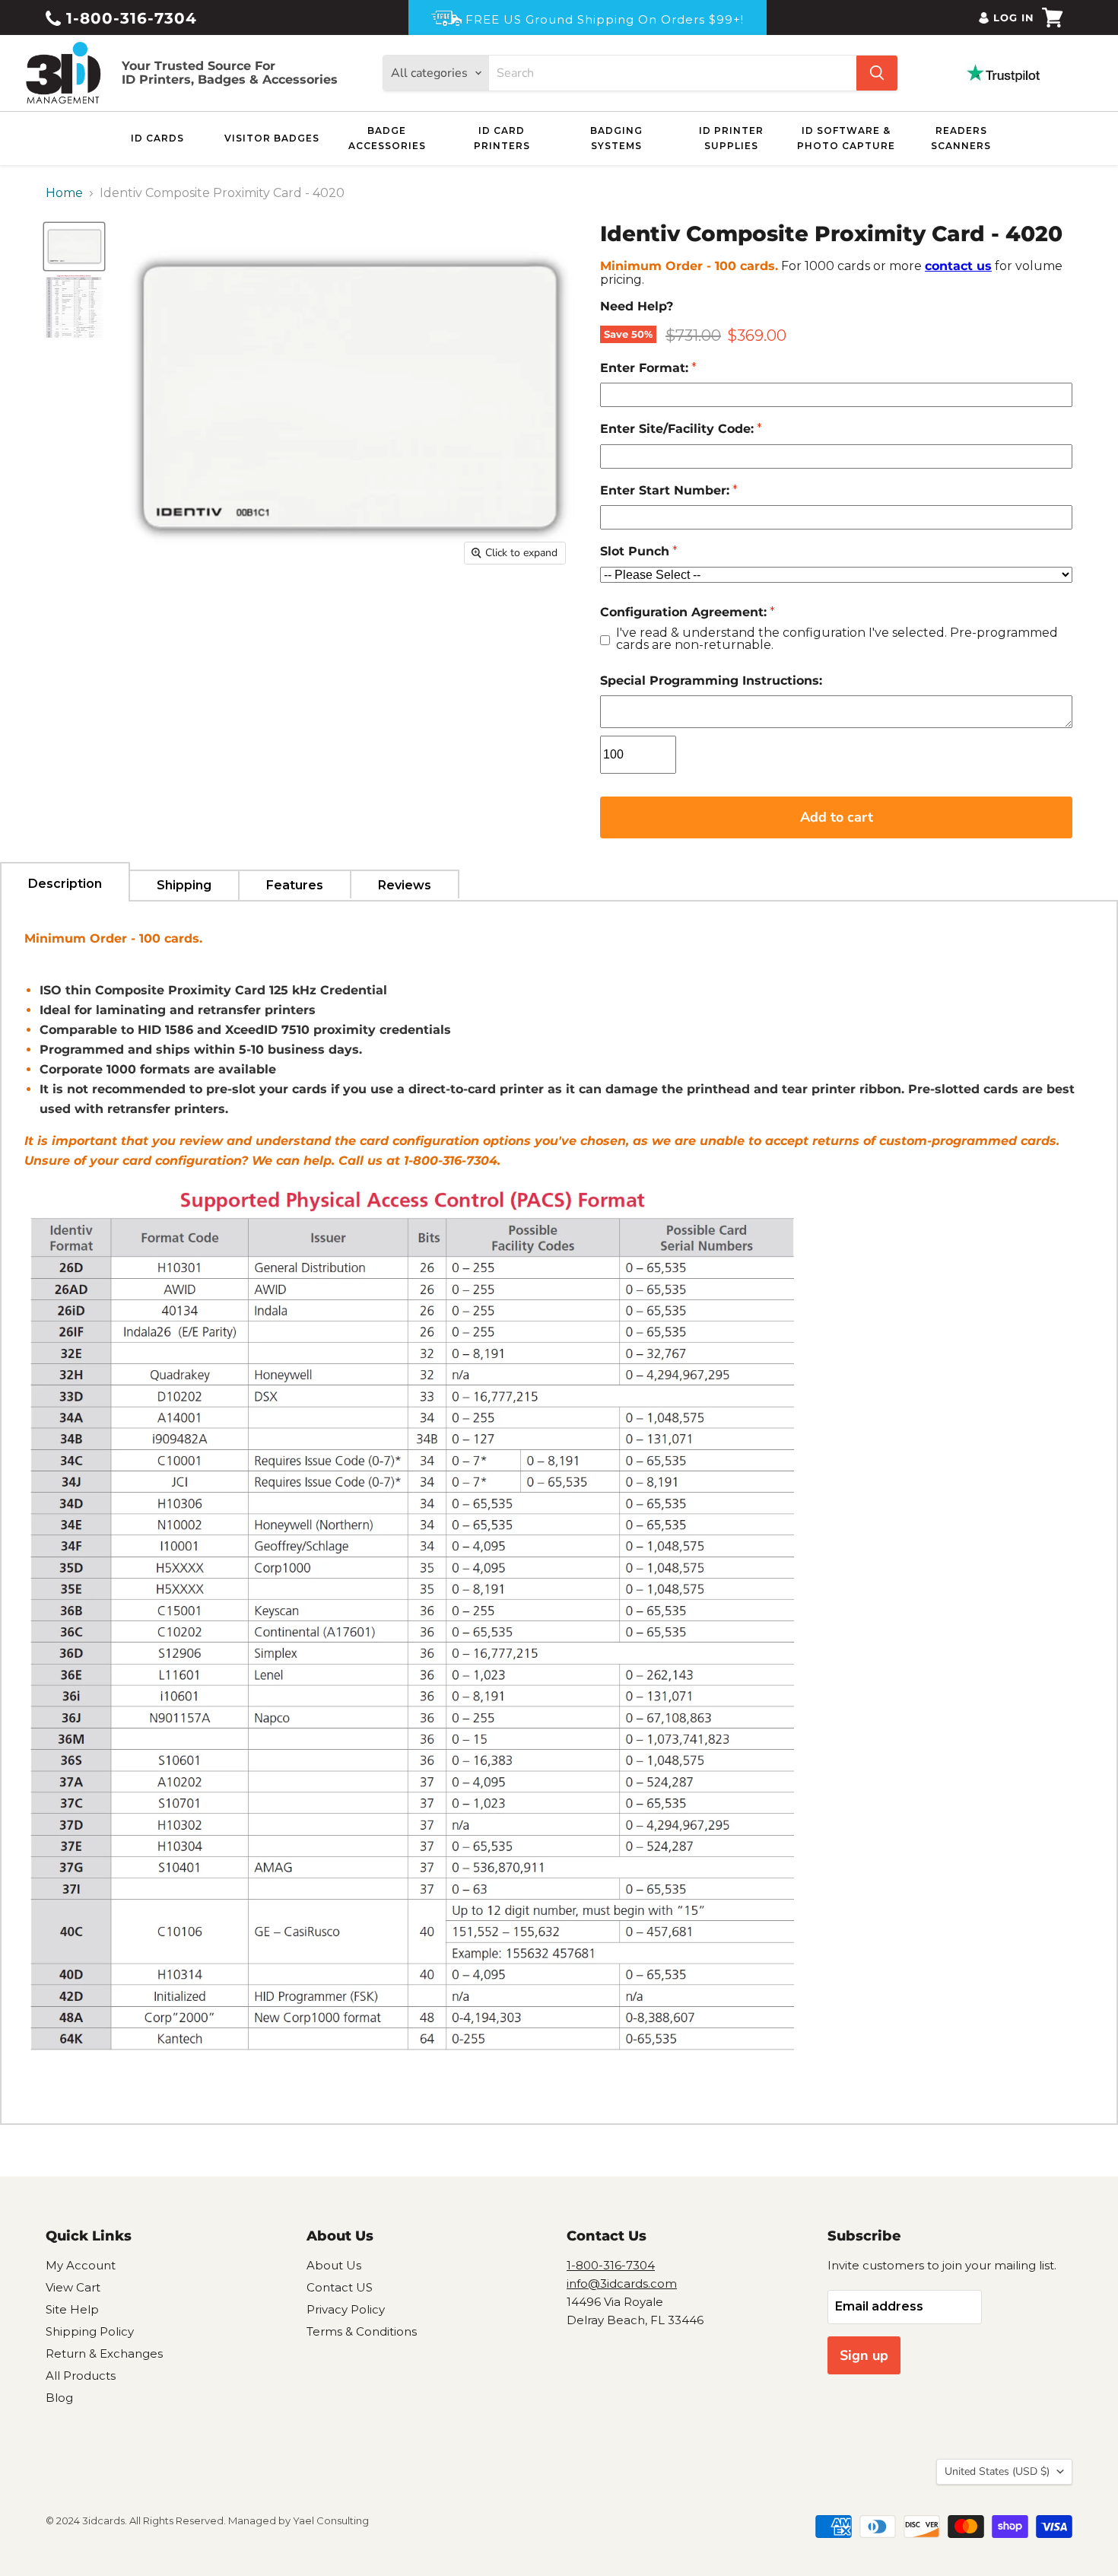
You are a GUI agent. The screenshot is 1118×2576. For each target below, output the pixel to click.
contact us (958, 266)
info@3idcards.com (622, 2283)
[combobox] (673, 73)
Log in (1014, 17)
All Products (81, 2376)
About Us (334, 2265)
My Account (81, 2265)
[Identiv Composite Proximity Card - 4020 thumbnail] (74, 246)
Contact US (340, 2287)
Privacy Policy (346, 2309)
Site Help (72, 2309)
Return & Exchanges (104, 2353)
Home (64, 193)
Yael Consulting (331, 2520)
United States (997, 2471)
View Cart (73, 2287)
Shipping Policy (90, 2331)
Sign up (864, 2355)
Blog (59, 2398)
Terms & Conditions (362, 2331)
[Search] (877, 73)
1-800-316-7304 (129, 18)
